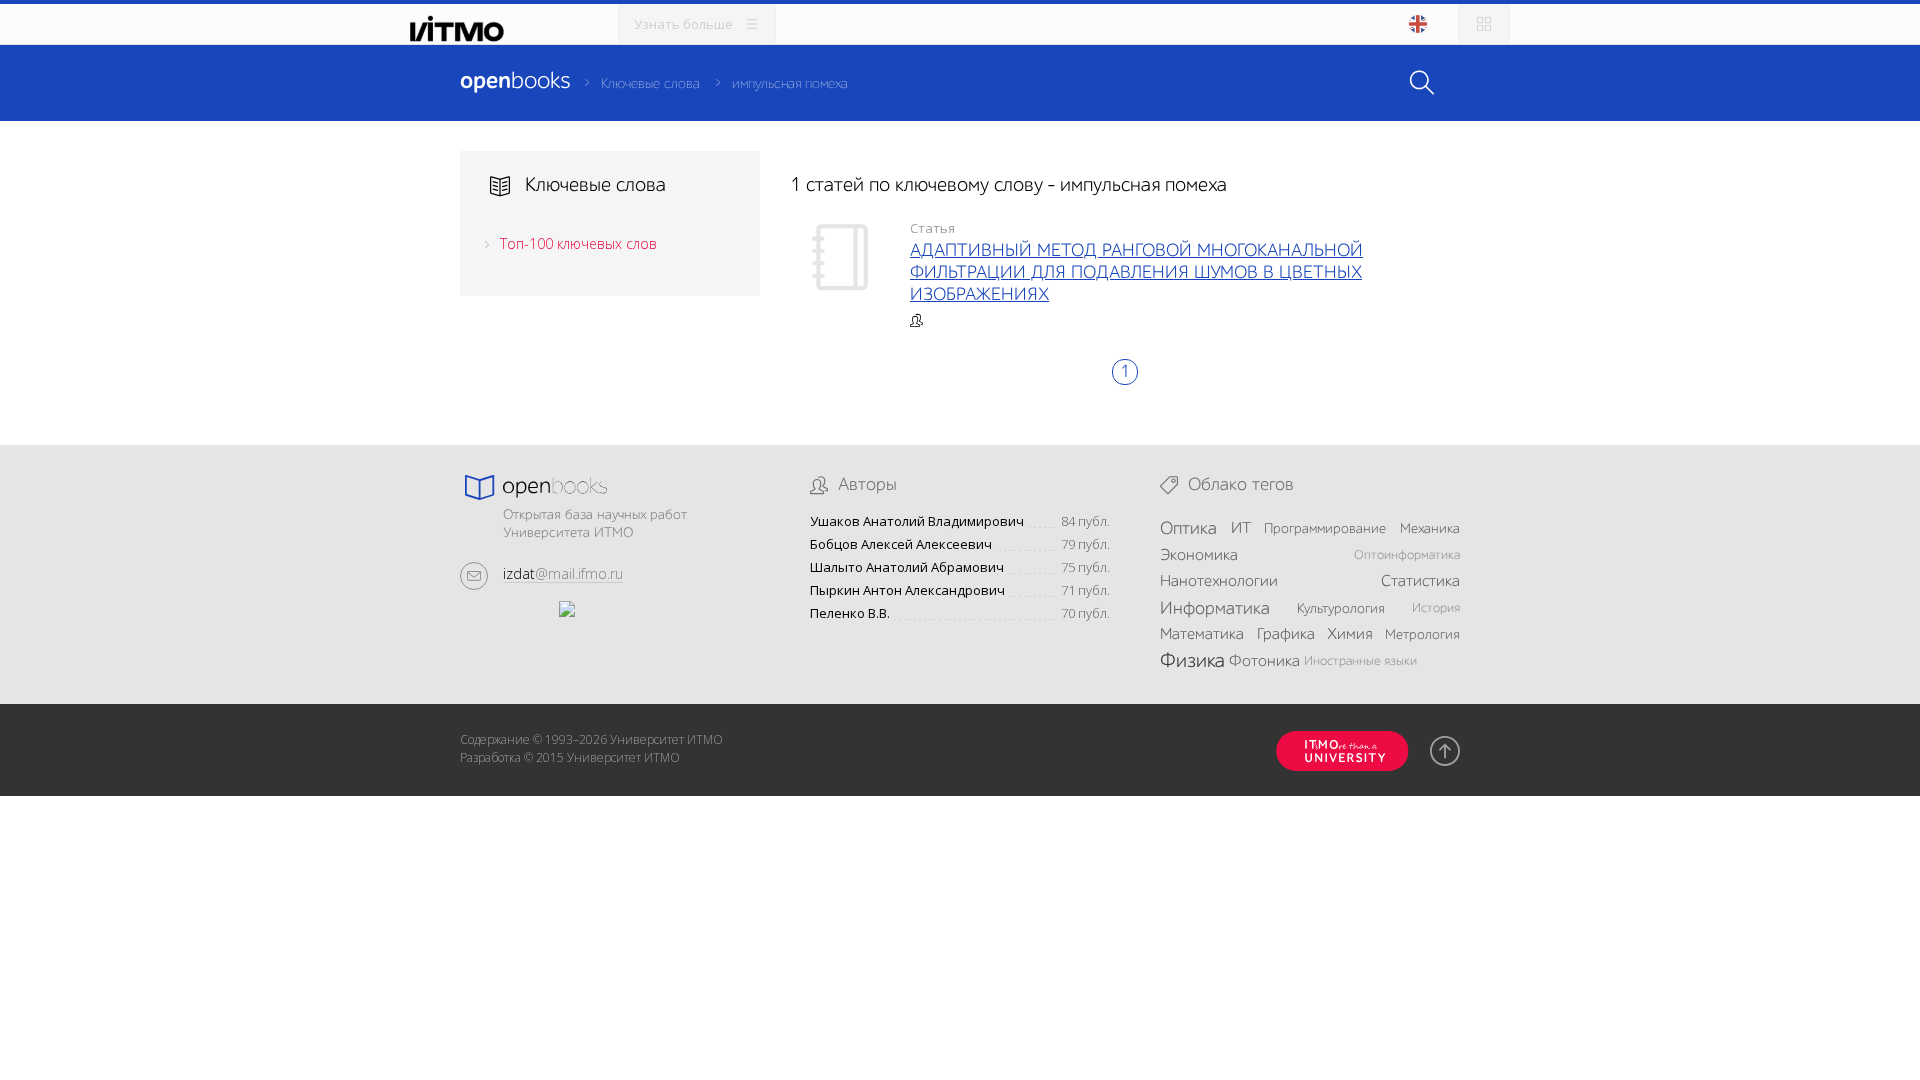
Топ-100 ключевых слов (578, 243)
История (1436, 608)
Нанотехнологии (1219, 582)
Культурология (1341, 609)
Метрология (1422, 635)
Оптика (1188, 529)
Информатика (1215, 609)
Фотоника (1264, 662)
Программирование (1325, 529)
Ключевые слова (650, 84)
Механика (1430, 529)
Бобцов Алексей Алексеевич (901, 544)
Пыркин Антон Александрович (907, 590)
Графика (1286, 635)
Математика (1202, 635)
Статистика (1420, 582)
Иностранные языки (1360, 661)
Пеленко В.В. (850, 613)
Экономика (1199, 556)
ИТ (1241, 529)
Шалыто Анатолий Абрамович (907, 567)
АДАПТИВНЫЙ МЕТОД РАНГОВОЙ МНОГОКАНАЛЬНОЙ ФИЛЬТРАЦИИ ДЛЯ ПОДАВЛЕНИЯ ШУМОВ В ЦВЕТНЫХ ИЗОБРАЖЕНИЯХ (1136, 273)
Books (515, 82)
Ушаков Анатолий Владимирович (917, 521)
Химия (1349, 635)
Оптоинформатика (1407, 555)
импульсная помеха (790, 84)
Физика (1192, 662)
